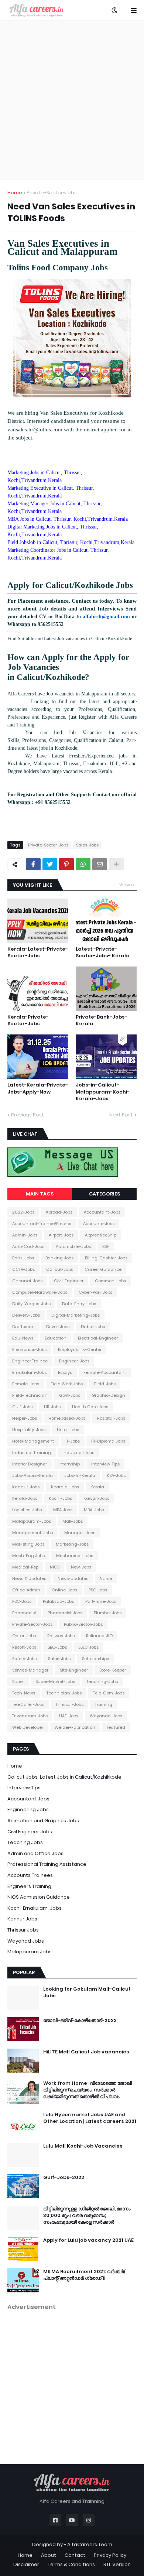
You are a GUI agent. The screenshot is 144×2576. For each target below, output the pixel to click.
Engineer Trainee (30, 1361)
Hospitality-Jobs (29, 1430)
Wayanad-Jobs (106, 1716)
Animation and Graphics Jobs (43, 1821)
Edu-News (23, 1338)
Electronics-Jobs (29, 1349)
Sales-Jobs (87, 845)
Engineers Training (29, 1886)
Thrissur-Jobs (70, 1704)
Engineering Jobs (28, 1809)
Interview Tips (24, 1788)
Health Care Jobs (90, 1407)
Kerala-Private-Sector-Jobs (28, 1020)
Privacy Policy (110, 2555)
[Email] (100, 864)
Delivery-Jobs (26, 1315)
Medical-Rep (25, 1567)
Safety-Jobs (24, 1659)
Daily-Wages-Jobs (31, 1304)
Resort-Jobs (24, 1647)
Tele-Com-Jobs (109, 1693)
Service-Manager (30, 1670)
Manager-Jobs (80, 1533)
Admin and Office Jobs (35, 1853)
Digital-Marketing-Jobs (76, 1315)
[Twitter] (50, 864)
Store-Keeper (113, 1670)
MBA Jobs (63, 1510)
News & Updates (29, 1578)
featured (116, 1727)
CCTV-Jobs (23, 1269)
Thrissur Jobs (23, 1930)
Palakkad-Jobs (58, 1601)
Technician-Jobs (64, 1693)
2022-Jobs (23, 1212)
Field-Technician (30, 1395)
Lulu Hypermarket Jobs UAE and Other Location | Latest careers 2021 (90, 2118)
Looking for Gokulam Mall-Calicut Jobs (87, 1992)
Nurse (106, 1578)
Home (15, 193)
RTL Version (117, 2564)
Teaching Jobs (25, 1842)
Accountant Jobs (28, 1799)
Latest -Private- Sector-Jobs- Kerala (103, 952)
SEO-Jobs (57, 1647)
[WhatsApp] (83, 864)
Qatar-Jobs (24, 1636)
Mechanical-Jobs (75, 1556)
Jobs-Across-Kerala (32, 1475)
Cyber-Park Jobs (95, 1292)
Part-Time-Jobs (101, 1601)
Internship (69, 1464)
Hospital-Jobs (111, 1418)
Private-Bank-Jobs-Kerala (102, 1020)
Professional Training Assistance (47, 1864)
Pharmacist (24, 1613)
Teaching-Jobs (102, 1682)
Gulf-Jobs (22, 1407)
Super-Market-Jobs (55, 1682)
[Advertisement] (72, 100)
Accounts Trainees (30, 1875)
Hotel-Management (33, 1441)
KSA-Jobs (116, 1475)
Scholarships (95, 1659)
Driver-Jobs (58, 1327)
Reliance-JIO (99, 1636)
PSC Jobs (98, 1590)
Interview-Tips (105, 1464)
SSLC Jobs (88, 1647)
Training (104, 1704)
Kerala (97, 1487)
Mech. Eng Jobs (28, 1556)
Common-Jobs (110, 1281)
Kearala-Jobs (65, 1487)
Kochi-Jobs (60, 1498)
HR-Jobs (52, 1407)
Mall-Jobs (73, 1521)
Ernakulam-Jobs (29, 1372)
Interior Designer (30, 1464)
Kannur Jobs (22, 1919)
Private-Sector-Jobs (52, 193)
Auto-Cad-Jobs (28, 1246)
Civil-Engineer (69, 1281)
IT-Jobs (73, 1441)
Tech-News (24, 1693)
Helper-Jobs (25, 1418)
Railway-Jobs (61, 1636)
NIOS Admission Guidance (39, 1897)
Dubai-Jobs (93, 1327)
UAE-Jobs (69, 1716)
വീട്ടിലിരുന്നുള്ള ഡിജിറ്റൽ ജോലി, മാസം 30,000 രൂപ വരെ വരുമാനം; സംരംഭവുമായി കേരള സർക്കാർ (87, 2216)
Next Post (121, 1115)
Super (18, 1682)
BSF (106, 1246)
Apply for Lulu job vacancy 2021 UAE (88, 2240)
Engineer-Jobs (74, 1361)
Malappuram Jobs (30, 1952)
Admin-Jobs (25, 1235)
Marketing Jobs (28, 1544)
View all (128, 885)
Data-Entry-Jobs (79, 1304)
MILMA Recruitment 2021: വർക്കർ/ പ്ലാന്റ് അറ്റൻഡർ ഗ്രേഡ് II (84, 2275)
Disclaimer (26, 2564)
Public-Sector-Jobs (83, 1624)
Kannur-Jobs (26, 1487)
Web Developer (28, 1727)
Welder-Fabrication (75, 1727)
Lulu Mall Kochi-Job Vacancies (83, 2146)
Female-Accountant (105, 1372)
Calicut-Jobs (60, 1269)
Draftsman (23, 1327)
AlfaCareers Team (90, 2544)
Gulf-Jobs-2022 (64, 2178)
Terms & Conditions (71, 2564)
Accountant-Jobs (102, 1212)
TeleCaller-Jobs (28, 1704)
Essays (65, 1372)
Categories (104, 1194)
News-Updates (73, 1578)
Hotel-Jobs (68, 1430)
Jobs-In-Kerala (80, 1475)
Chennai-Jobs (27, 1281)
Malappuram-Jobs (32, 1521)
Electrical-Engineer (98, 1338)
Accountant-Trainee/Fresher (42, 1224)
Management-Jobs (32, 1533)
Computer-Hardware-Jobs (40, 1292)
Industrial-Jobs (78, 1453)
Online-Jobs (64, 1590)
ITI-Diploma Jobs (108, 1441)
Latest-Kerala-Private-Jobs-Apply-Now (38, 1088)
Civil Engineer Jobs (30, 1832)
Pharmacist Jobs (65, 1613)
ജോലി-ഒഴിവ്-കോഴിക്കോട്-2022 (80, 2021)
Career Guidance (103, 1269)
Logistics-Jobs (27, 1510)
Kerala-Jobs (25, 1498)
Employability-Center (80, 1349)
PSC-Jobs (22, 1601)
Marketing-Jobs (72, 1544)
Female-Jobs (26, 1384)
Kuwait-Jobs (96, 1498)
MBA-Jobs (94, 1510)
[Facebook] (33, 864)
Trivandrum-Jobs (30, 1716)
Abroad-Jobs (59, 1212)
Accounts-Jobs (99, 1224)
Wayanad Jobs (26, 1941)
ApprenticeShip (101, 1235)
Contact (75, 2555)
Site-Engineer (74, 1670)
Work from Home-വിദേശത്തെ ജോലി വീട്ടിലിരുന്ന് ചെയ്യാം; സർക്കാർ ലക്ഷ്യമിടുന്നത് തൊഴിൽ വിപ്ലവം (88, 2090)
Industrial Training (32, 1453)
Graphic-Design (108, 1395)
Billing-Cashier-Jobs (106, 1258)
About (49, 2555)
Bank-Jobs (23, 1258)
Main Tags (40, 1194)
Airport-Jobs (61, 1235)
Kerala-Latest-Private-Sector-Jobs (38, 952)
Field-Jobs (105, 1384)
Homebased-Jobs (67, 1418)
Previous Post (28, 1115)
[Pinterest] (66, 864)
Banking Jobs (59, 1258)
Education (56, 1338)
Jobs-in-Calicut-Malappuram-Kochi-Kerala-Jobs (103, 1092)
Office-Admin (26, 1590)
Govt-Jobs (70, 1395)
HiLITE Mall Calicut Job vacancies (86, 2052)
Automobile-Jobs (73, 1246)
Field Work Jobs (67, 1384)
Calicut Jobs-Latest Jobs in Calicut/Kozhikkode (64, 1777)
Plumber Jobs (108, 1613)
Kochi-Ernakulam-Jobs (35, 1908)
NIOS (55, 1567)
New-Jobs (81, 1567)
